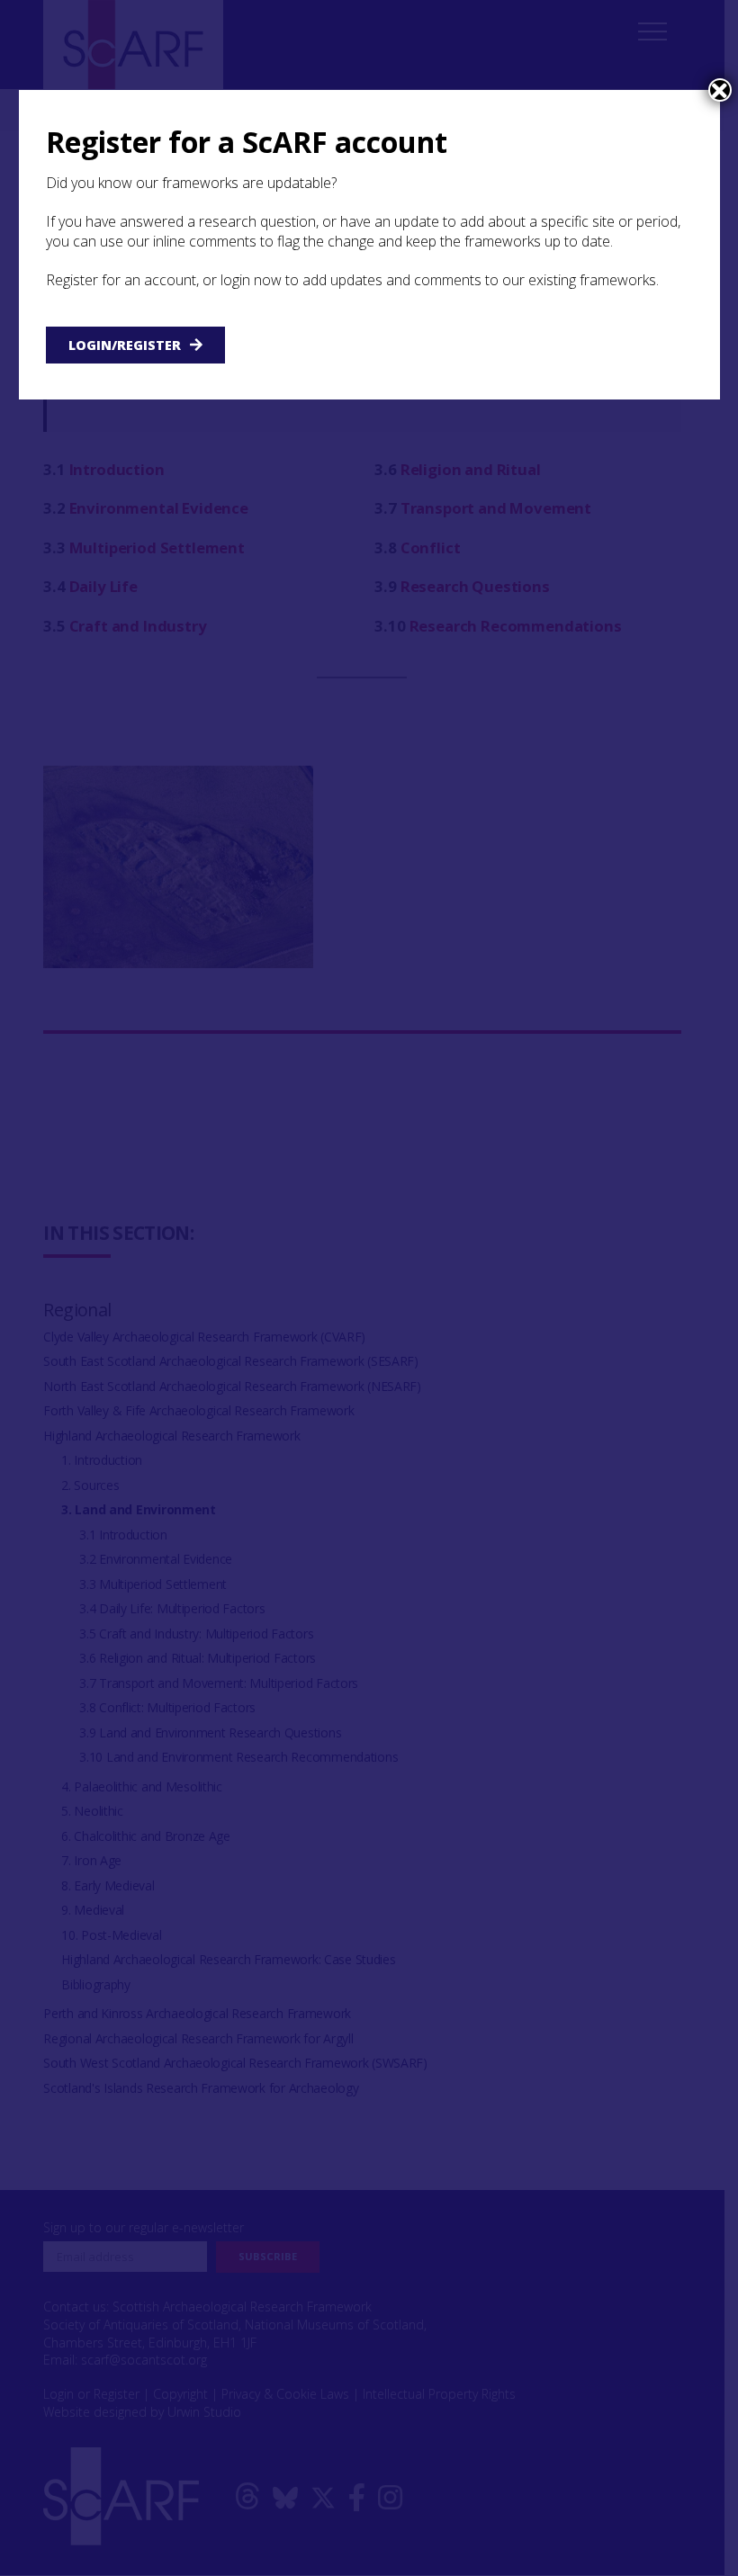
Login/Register (125, 345)
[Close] (720, 90)
